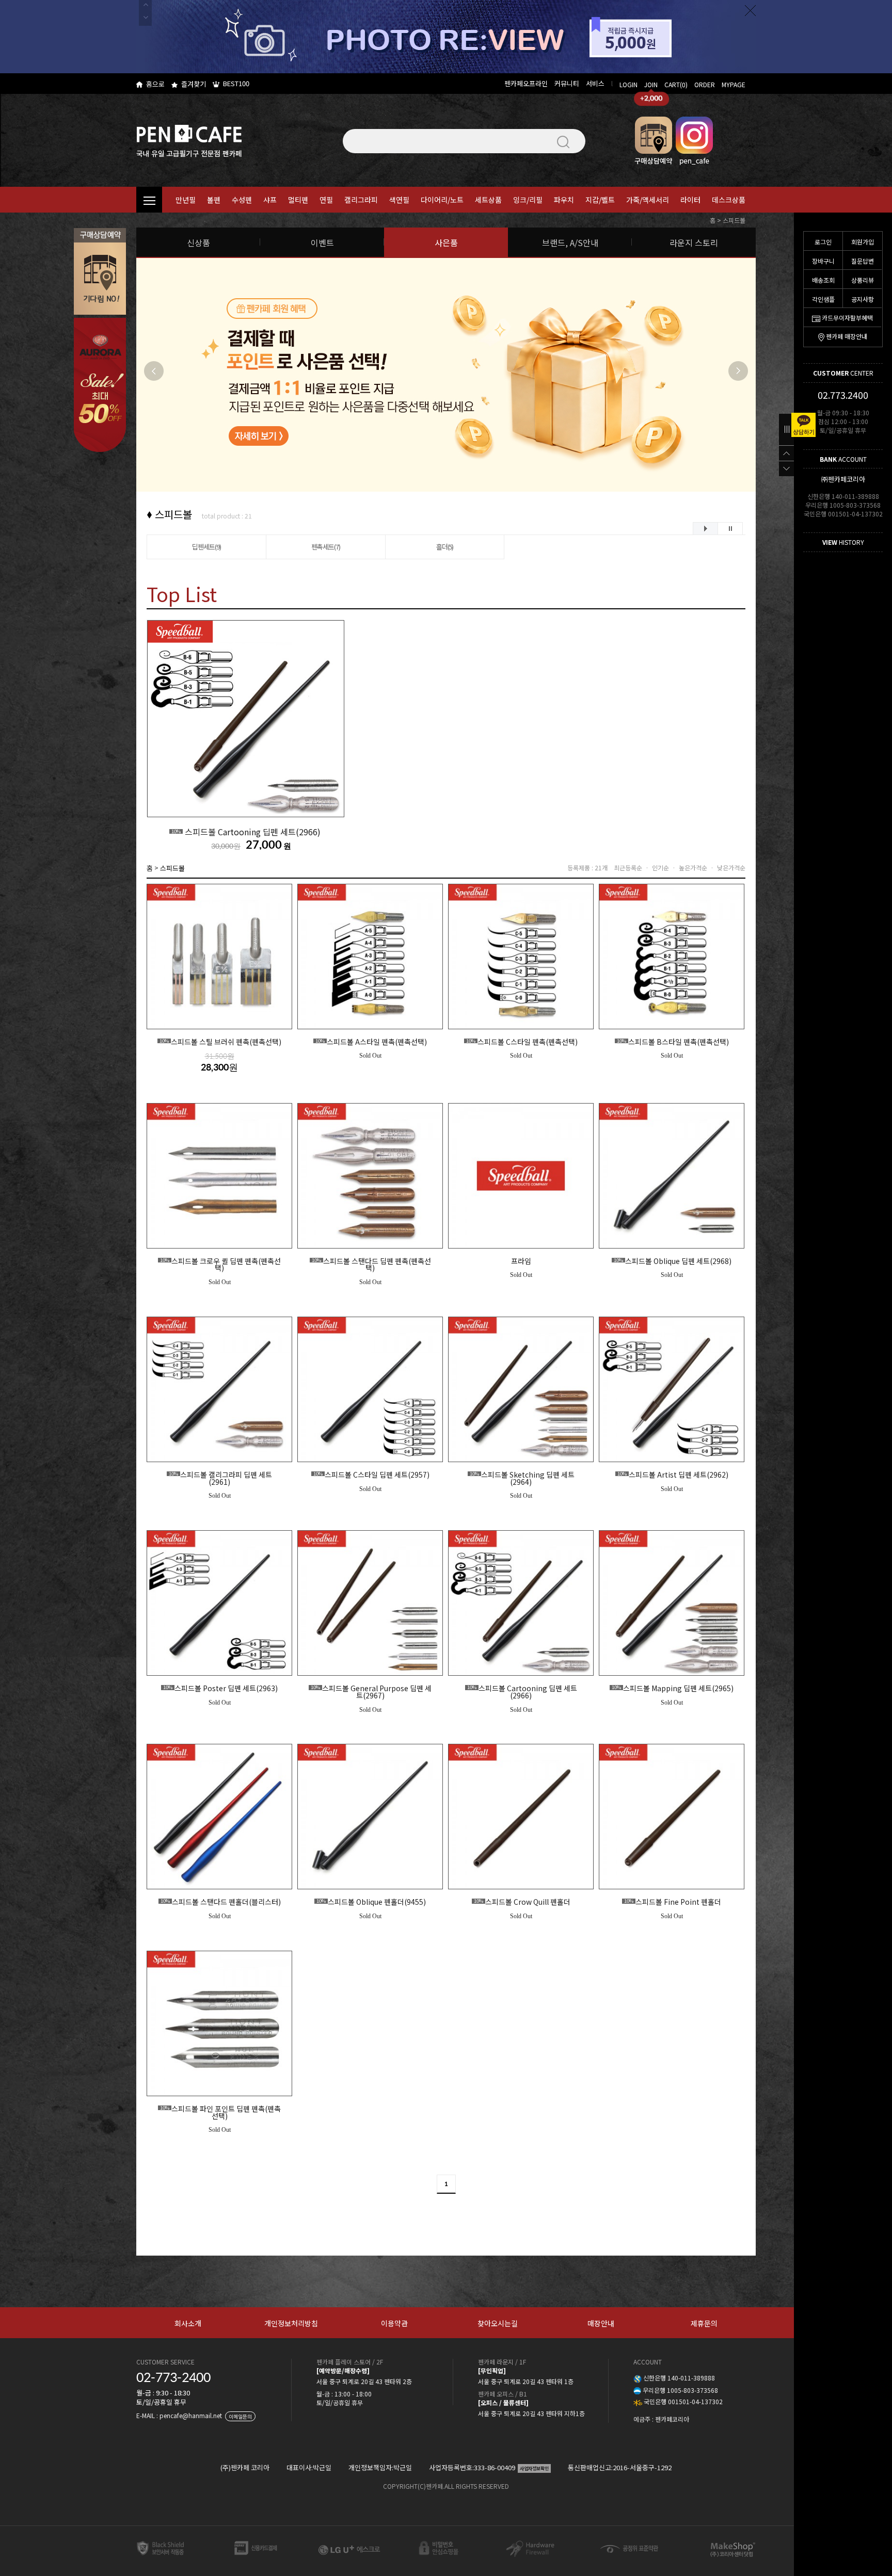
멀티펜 (298, 200)
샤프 (270, 200)
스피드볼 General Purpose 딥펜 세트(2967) (371, 1692)
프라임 (521, 1261)
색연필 (399, 200)
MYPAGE (734, 84)
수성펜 (242, 200)
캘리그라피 (361, 200)
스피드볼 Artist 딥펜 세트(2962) (673, 1475)
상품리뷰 (863, 280)
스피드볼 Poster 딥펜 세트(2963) (220, 1689)
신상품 (198, 242)
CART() (676, 84)
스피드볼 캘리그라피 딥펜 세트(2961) (220, 1478)
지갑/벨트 (600, 200)
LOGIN (628, 84)
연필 (326, 200)
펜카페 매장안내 (847, 336)
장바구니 (823, 261)
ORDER (705, 84)
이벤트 (322, 242)
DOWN (786, 468)
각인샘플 (823, 299)
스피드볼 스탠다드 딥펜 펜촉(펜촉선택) (371, 1265)
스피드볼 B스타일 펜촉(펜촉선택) (673, 1042)
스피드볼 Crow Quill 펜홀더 (522, 1902)
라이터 (690, 200)
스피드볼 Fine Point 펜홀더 (673, 1902)
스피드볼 (734, 220)
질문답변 (863, 261)
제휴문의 (704, 2323)
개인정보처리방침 (291, 2323)
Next (738, 371)
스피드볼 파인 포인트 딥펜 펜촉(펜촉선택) (220, 2112)
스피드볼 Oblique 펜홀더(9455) (371, 1902)
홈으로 (155, 84)
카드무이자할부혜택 (847, 318)
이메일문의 (240, 2416)
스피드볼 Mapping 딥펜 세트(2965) (673, 1689)
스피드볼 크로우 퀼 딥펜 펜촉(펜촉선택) (220, 1265)
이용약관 (394, 2323)
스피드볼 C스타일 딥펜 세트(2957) (371, 1475)
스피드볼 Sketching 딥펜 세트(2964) (522, 1478)
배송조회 (823, 280)
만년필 (186, 200)
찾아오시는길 (498, 2323)
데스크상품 (729, 200)
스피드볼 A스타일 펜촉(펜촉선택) (371, 1042)
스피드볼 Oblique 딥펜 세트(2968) (673, 1261)
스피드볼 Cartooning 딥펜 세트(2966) (246, 832)
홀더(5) (445, 547)
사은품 (446, 242)
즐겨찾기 (194, 84)
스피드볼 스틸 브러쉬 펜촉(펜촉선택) (220, 1042)
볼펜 (214, 200)
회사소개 (188, 2323)
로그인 (823, 242)
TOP (786, 453)
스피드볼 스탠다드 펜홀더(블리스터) (221, 1902)
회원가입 (863, 242)
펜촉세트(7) (326, 547)
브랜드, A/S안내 (570, 242)
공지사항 (863, 299)
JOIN (651, 84)
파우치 (564, 200)
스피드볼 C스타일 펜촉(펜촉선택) (522, 1042)
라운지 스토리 (694, 242)
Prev (154, 371)
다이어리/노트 (442, 200)
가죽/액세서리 (648, 200)
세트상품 (488, 200)
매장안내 (601, 2323)
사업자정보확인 (534, 2468)
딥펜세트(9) (206, 547)
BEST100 (236, 83)
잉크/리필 (528, 200)
